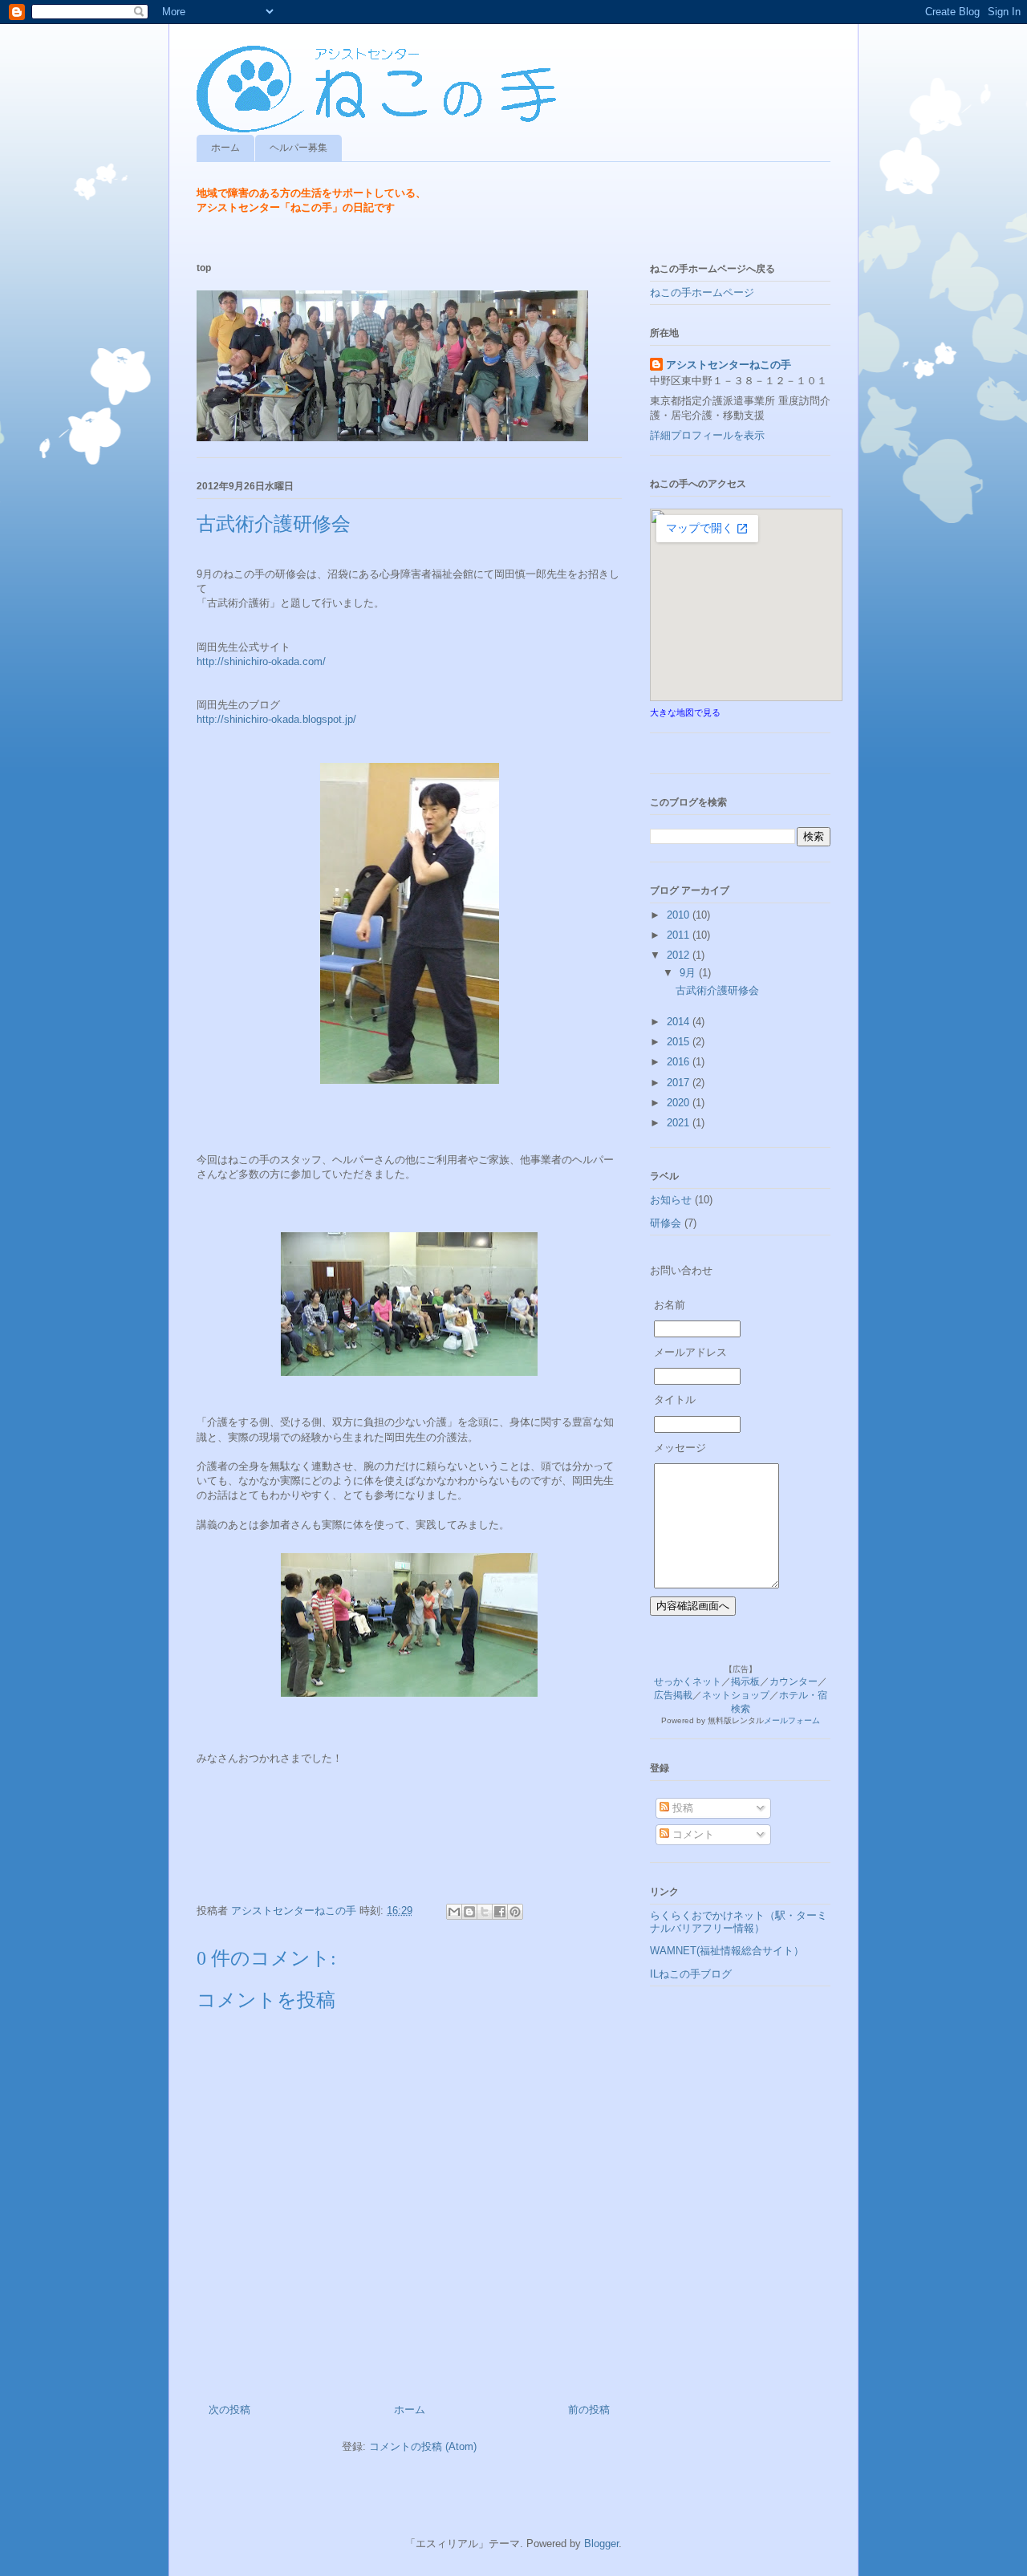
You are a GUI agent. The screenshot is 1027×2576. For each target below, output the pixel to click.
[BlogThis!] (469, 1912)
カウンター (794, 1681)
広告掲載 (673, 1695)
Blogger (601, 2544)
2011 (680, 935)
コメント (692, 1834)
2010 (680, 915)
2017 (680, 1083)
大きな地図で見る (685, 712)
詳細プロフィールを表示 (707, 435)
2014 (680, 1022)
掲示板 (745, 1681)
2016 (680, 1062)
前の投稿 (589, 2410)
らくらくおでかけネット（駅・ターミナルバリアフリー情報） (739, 1922)
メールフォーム (792, 1720)
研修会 (666, 1223)
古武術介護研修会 (717, 990)
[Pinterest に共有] (515, 1912)
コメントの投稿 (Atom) (423, 2446)
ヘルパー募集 (298, 148)
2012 (680, 955)
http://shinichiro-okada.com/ (261, 661)
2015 (680, 1042)
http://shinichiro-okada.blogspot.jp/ (276, 719)
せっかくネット (688, 1681)
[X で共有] (485, 1912)
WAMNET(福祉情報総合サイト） (727, 1951)
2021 (680, 1123)
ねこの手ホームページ (702, 292)
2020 (680, 1103)
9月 (689, 973)
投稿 (681, 1808)
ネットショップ (736, 1695)
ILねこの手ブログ (691, 1974)
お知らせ (671, 1200)
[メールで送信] (454, 1912)
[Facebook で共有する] (500, 1912)
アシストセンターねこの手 (729, 365)
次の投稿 (229, 2410)
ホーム (225, 148)
